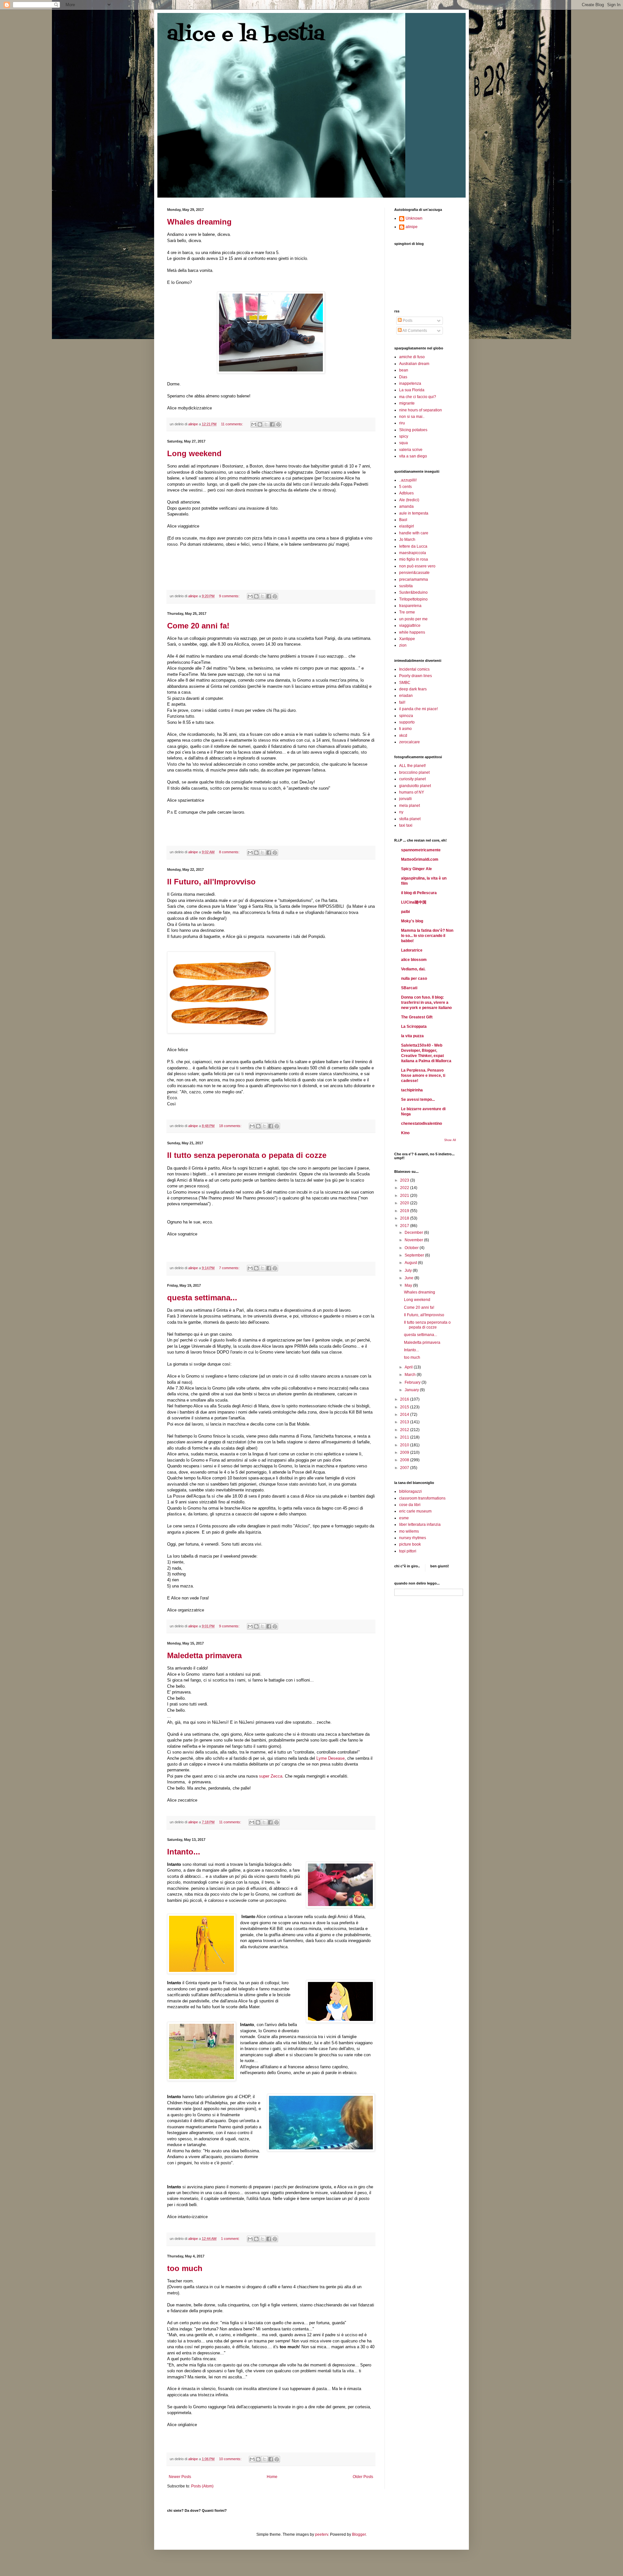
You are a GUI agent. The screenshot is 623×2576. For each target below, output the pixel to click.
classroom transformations (422, 1498)
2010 (405, 1445)
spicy (404, 436)
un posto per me (413, 619)
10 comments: (231, 2459)
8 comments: (230, 852)
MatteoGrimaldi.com (420, 859)
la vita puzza (412, 1036)
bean (404, 370)
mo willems (409, 1531)
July (409, 1270)
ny (401, 812)
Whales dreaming (199, 222)
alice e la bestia (246, 35)
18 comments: (231, 1126)
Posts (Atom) (202, 2486)
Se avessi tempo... (418, 1100)
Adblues (406, 493)
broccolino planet (414, 772)
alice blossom (414, 960)
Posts (407, 321)
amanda (406, 506)
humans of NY (412, 792)
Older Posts (363, 2477)
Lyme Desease (330, 1758)
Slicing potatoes (413, 430)
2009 (405, 1452)
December (414, 1233)
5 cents (405, 487)
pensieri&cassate (414, 573)
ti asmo (405, 729)
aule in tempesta (414, 513)
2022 (405, 1188)
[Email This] (254, 424)
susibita (406, 586)
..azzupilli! (408, 480)
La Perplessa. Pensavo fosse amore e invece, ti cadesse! (423, 1075)
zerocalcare (409, 742)
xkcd (403, 735)
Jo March (407, 540)
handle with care (414, 533)
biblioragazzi (410, 1491)
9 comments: (230, 596)
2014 (405, 1415)
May (409, 1285)
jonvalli (405, 799)
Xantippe (407, 639)
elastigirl (407, 526)
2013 (405, 1422)
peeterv (322, 2534)
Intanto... (184, 1852)
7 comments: (230, 1268)
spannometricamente (421, 850)
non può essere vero (417, 566)
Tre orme (407, 612)
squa (403, 443)
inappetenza (410, 383)
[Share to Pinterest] (278, 424)
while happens (412, 632)
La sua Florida (412, 390)
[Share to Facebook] (272, 424)
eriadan (406, 696)
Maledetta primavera (204, 1655)
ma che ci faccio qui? (418, 397)
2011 (405, 1437)
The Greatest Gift (417, 1017)
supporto (407, 722)
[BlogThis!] (260, 424)
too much (185, 2268)
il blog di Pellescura (419, 893)
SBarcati (409, 988)
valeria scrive (411, 450)
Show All (450, 1140)
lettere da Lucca (413, 546)
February (413, 1382)
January (412, 1390)
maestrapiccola (413, 553)
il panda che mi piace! (418, 709)
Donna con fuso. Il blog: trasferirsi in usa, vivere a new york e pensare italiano (426, 1002)
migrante (407, 403)
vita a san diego (413, 456)
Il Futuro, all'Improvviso (211, 882)
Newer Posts (180, 2477)
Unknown (414, 218)
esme (404, 1518)
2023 (405, 1180)
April (409, 1367)
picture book (410, 1544)
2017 (405, 1226)
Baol (403, 520)
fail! (402, 702)
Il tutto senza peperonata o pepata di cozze (247, 1155)
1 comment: (231, 2239)
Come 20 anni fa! (198, 626)
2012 (405, 1430)
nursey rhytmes (413, 1538)
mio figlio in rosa (414, 559)
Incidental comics (414, 669)
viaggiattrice (410, 626)
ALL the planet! (412, 766)
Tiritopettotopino (413, 599)
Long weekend (194, 453)
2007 (405, 1468)
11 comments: (232, 424)
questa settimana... (202, 1298)
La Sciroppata (414, 1027)
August (411, 1263)
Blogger (359, 2534)
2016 (405, 1399)
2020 (405, 1203)
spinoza (406, 716)
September (415, 1255)
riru (402, 423)
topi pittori (408, 1551)
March (411, 1375)
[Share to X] (266, 424)
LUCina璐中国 (414, 902)
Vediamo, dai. (413, 969)
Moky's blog (412, 921)
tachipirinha (412, 1090)
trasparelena (410, 606)
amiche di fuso (412, 357)
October (412, 1248)
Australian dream (414, 364)
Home (272, 2477)
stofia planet (410, 819)
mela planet (409, 806)
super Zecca (271, 1776)
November (414, 1240)
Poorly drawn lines (415, 676)
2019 (405, 1211)
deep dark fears (413, 689)
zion (403, 645)
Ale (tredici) (409, 500)
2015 (405, 1407)
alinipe (412, 227)
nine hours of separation (421, 410)
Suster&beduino (413, 592)
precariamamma (414, 579)
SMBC (405, 683)
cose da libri (410, 1505)
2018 (405, 1218)
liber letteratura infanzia (420, 1525)
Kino (405, 1133)
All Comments (414, 331)
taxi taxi (406, 825)
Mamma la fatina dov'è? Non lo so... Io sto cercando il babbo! (427, 936)
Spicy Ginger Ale (416, 869)
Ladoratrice (412, 950)
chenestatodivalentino (421, 1124)
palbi (405, 912)
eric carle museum (415, 1511)
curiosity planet (412, 779)
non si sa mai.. (412, 417)
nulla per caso (414, 978)
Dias (403, 377)
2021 (405, 1196)
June (409, 1278)
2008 (405, 1460)
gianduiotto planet (415, 786)
